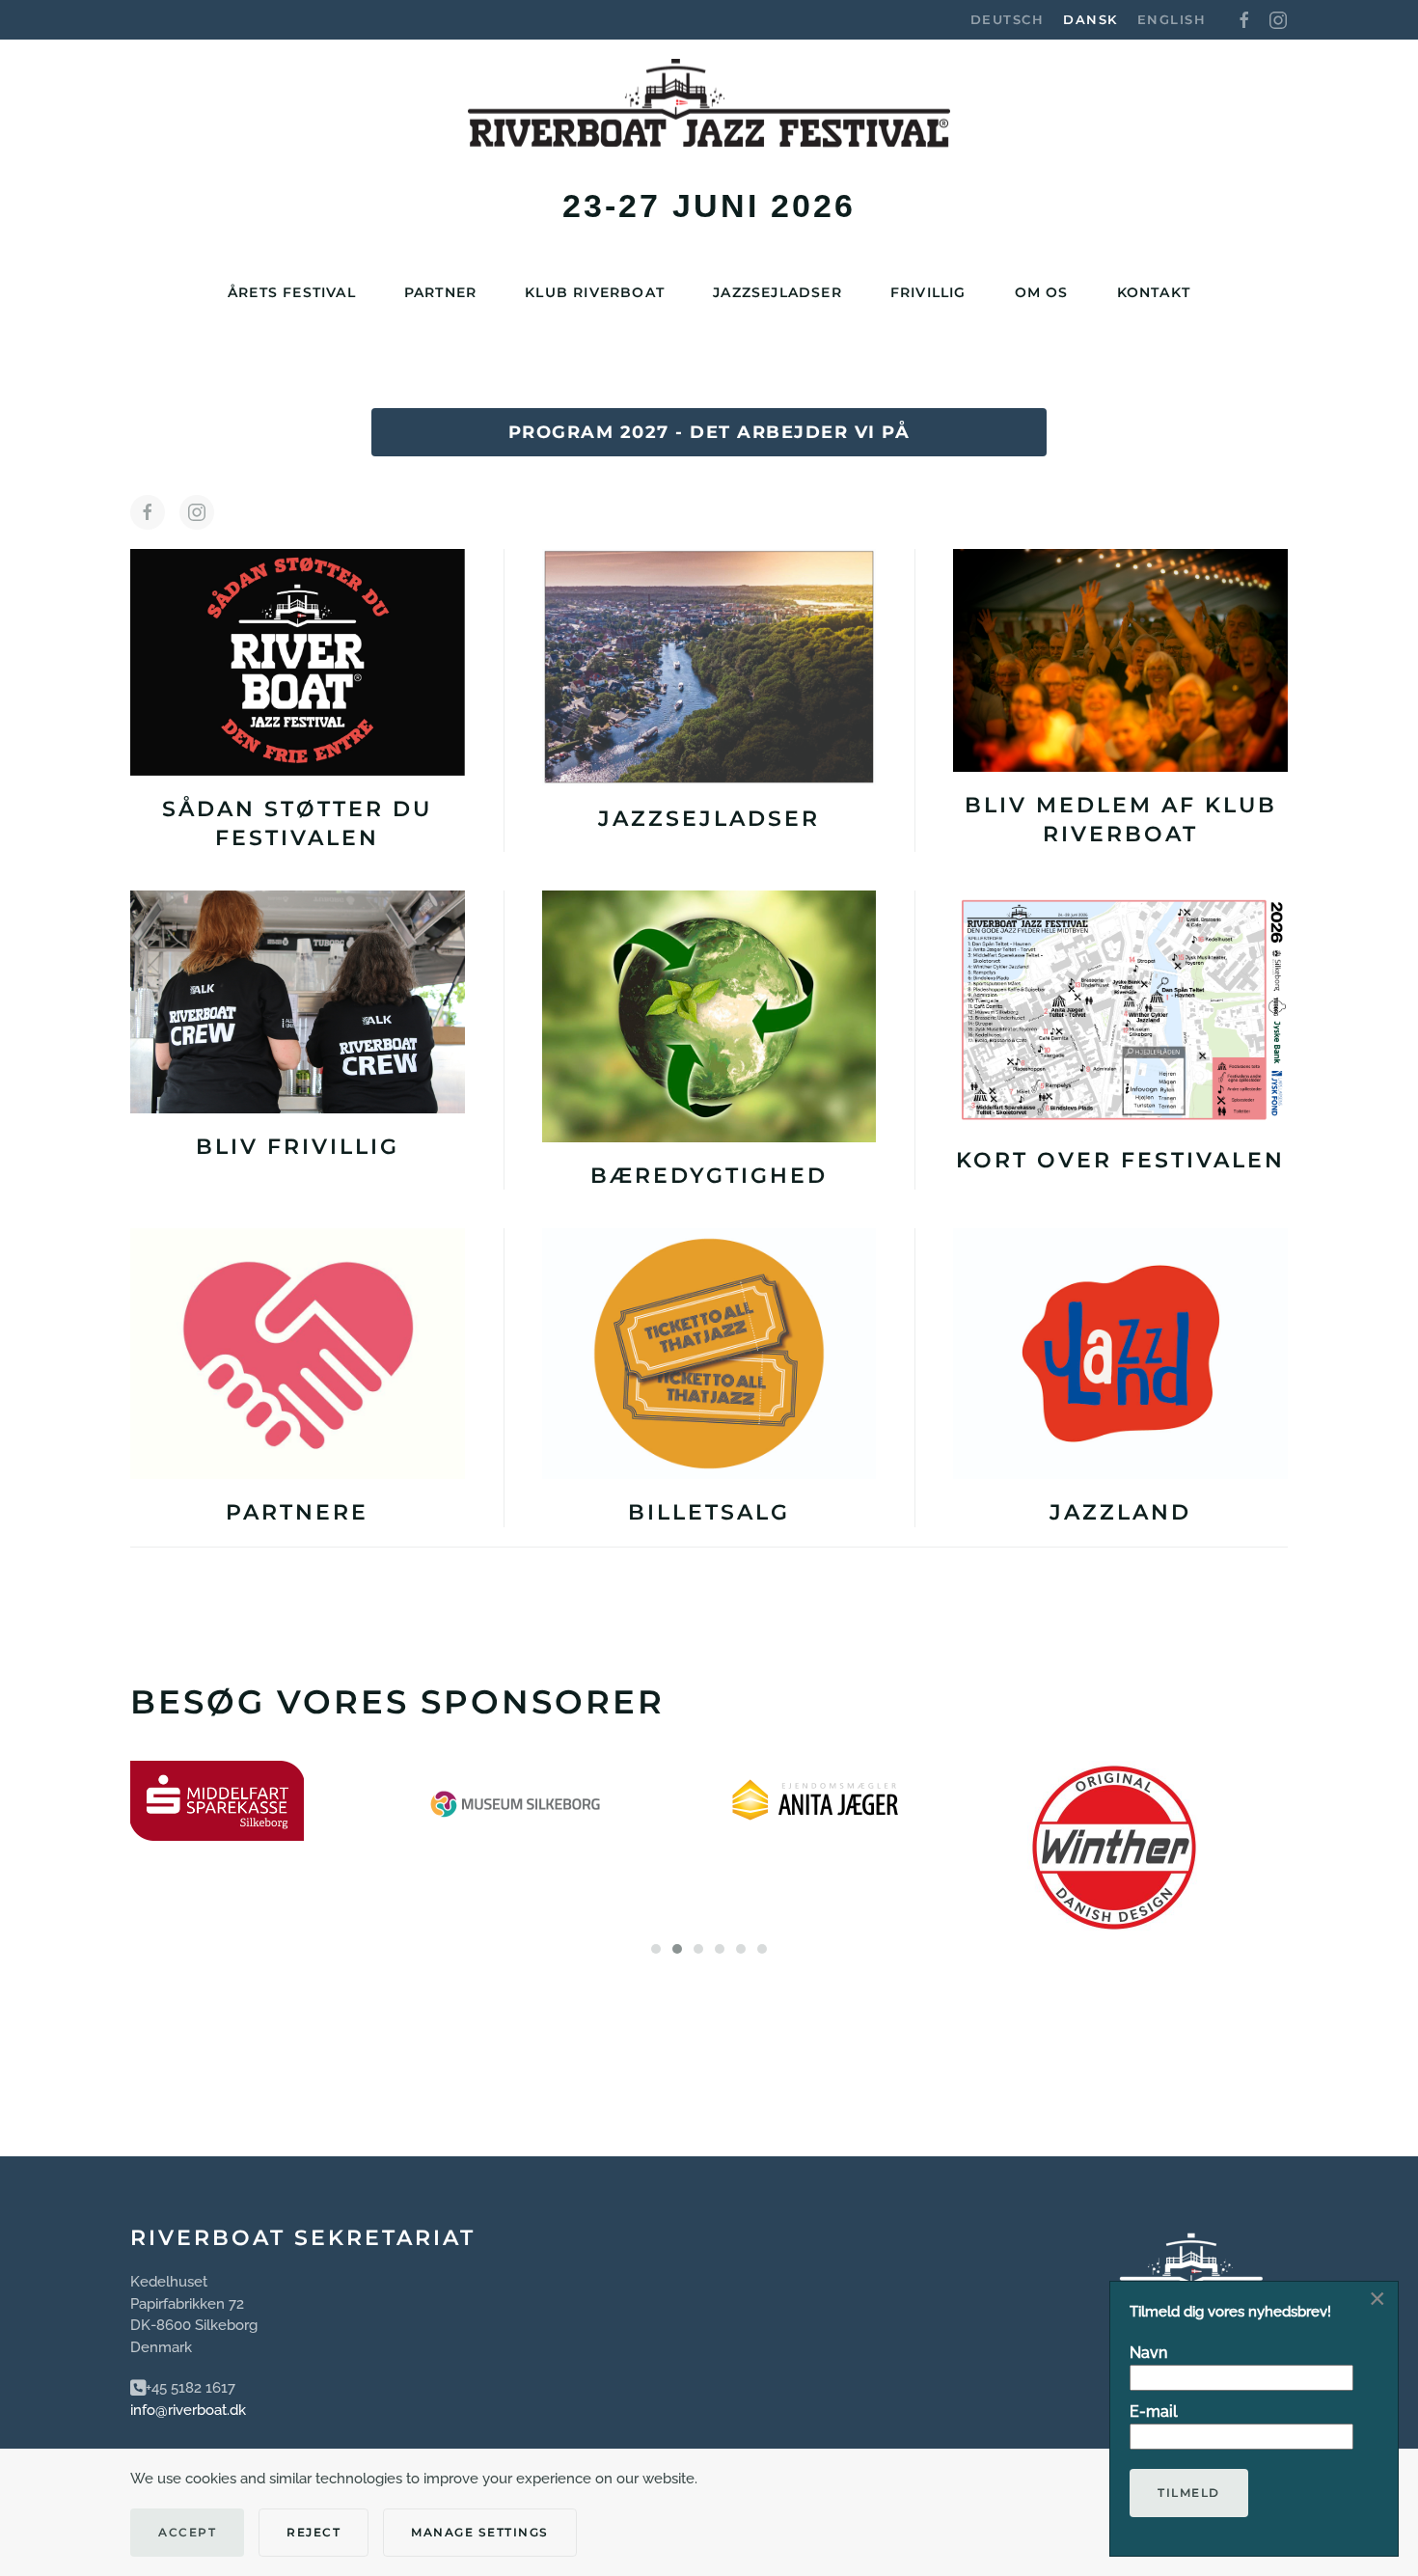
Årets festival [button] (292, 292)
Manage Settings (480, 2532)
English (1172, 19)
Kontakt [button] (1154, 292)
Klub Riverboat (595, 292)
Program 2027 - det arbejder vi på (709, 432)
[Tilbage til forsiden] (709, 113)
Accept (187, 2532)
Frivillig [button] (928, 292)
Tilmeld (1189, 2493)
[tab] (656, 1949)
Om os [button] (1042, 292)
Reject (314, 2532)
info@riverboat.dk (188, 2410)
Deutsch (1008, 19)
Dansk (1091, 19)
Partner (440, 292)
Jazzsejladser (777, 292)
